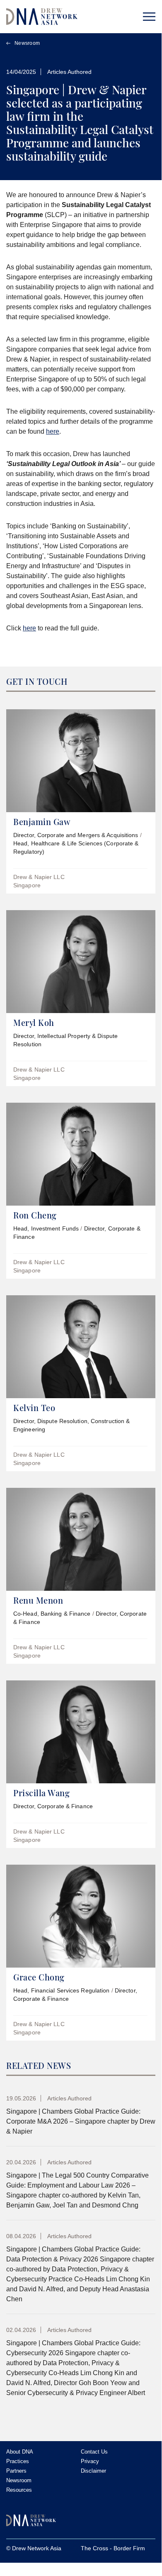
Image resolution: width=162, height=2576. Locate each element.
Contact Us (94, 2452)
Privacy (90, 2461)
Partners (16, 2471)
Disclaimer (93, 2471)
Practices (18, 2461)
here (53, 431)
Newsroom (27, 43)
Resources (19, 2490)
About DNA (20, 2452)
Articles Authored (69, 72)
